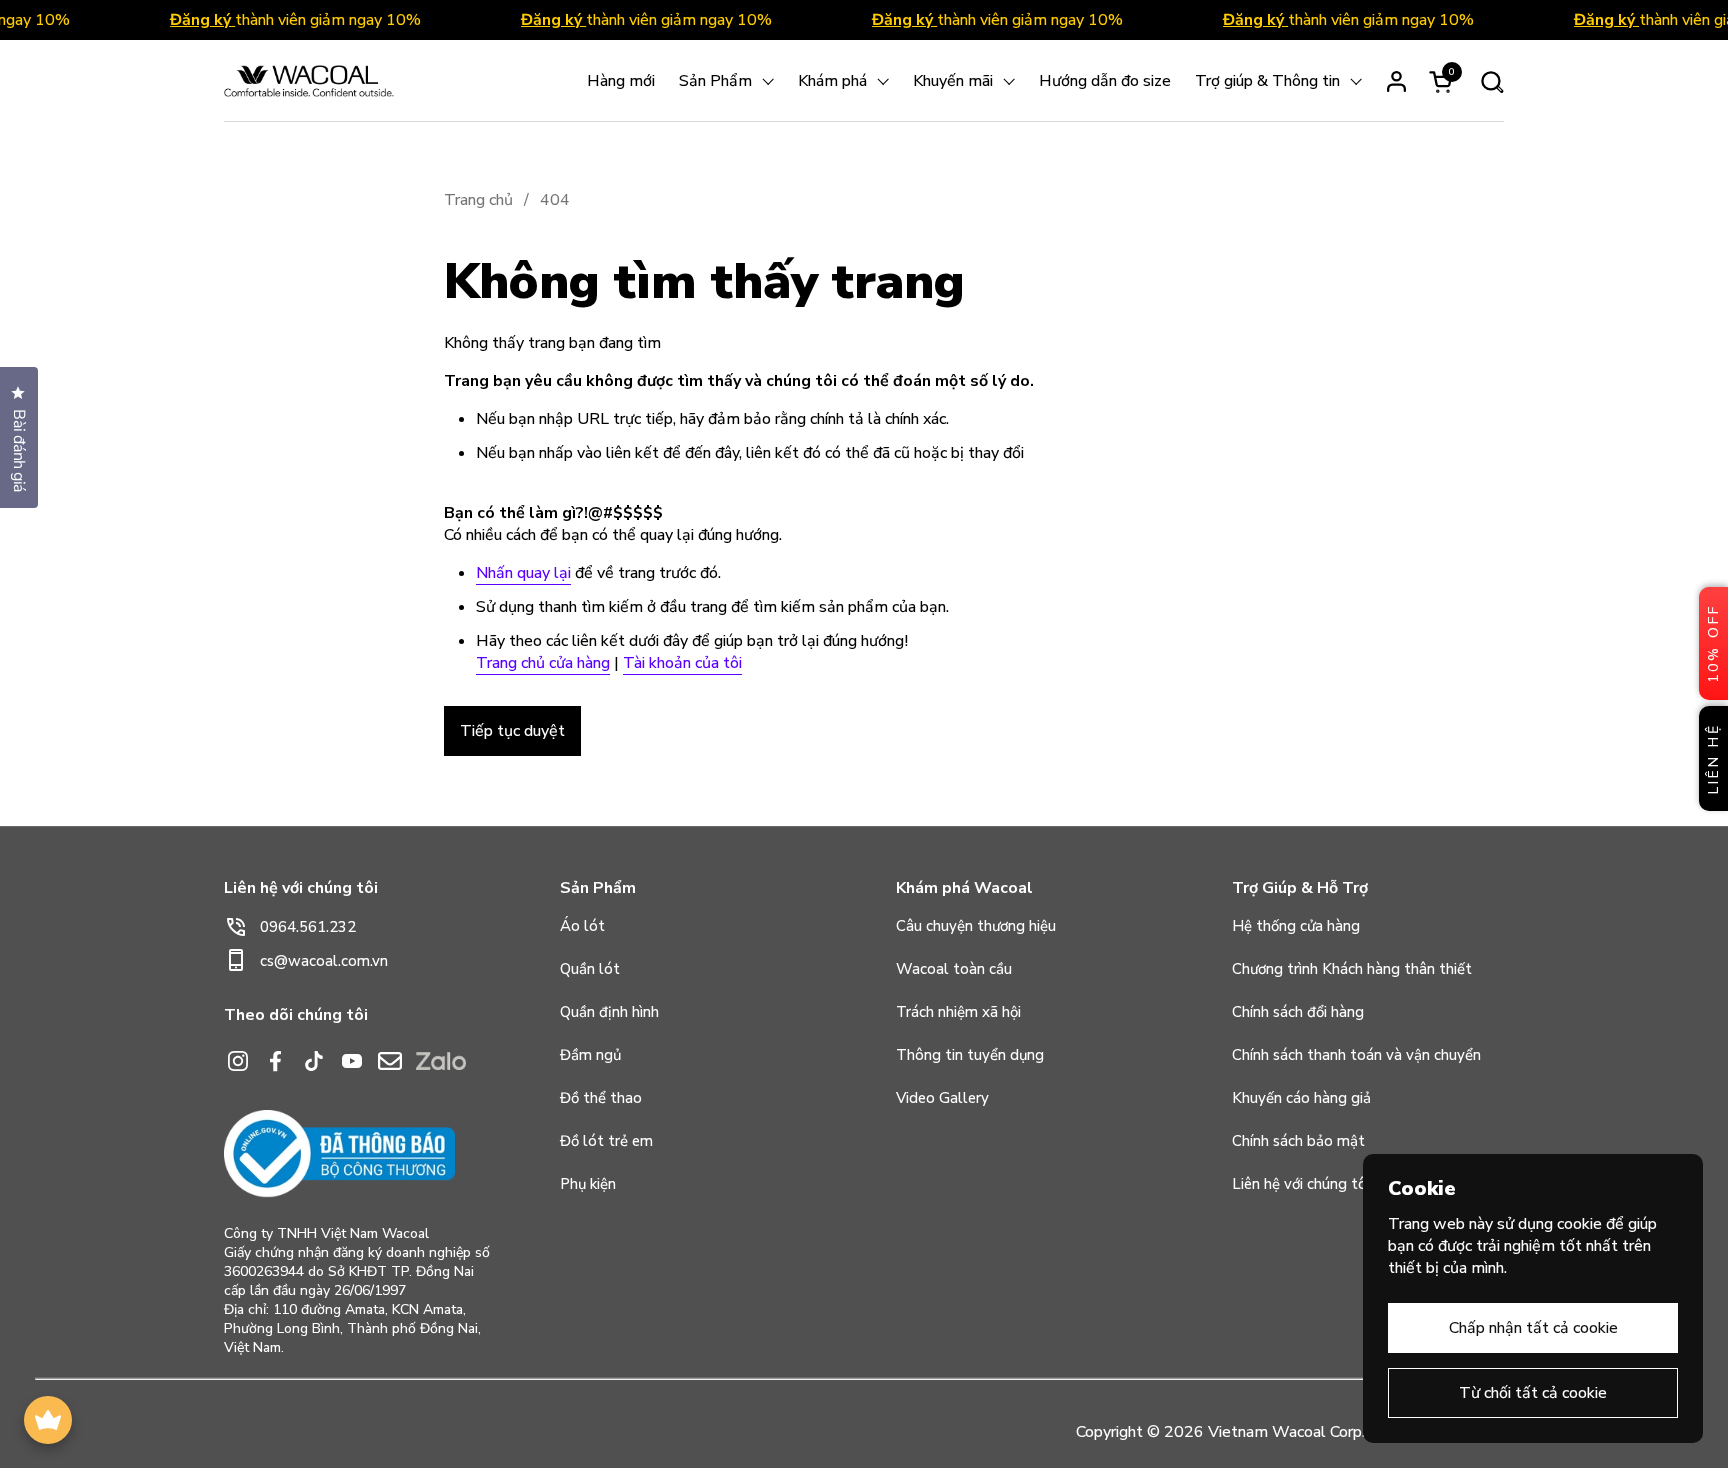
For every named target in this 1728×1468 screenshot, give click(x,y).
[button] (1491, 81)
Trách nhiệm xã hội (958, 1012)
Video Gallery (942, 1098)
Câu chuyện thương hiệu (976, 926)
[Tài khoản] (1396, 81)
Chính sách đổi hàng (1298, 1012)
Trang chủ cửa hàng (543, 663)
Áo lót (582, 926)
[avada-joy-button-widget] (48, 1420)
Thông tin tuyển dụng (970, 1055)
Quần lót (590, 969)
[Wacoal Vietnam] (309, 81)
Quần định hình (609, 1012)
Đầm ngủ (590, 1055)
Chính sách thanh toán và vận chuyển (1356, 1055)
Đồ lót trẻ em (606, 1141)
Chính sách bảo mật (1298, 1141)
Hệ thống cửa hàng (1296, 926)
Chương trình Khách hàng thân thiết (1352, 969)
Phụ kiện (588, 1184)
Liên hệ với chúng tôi (1301, 1184)
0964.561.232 (308, 927)
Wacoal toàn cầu (954, 969)
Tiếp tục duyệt (512, 731)
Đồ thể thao (601, 1098)
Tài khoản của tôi (682, 663)
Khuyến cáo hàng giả (1301, 1098)
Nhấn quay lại (523, 573)
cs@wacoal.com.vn (324, 961)
